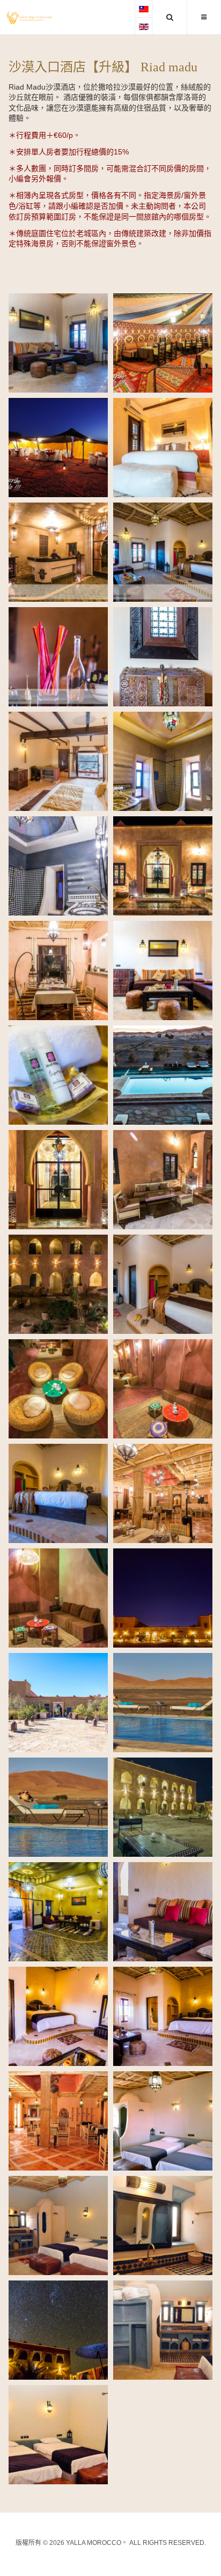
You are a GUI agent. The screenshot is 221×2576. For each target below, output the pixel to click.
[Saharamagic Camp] (29, 18)
